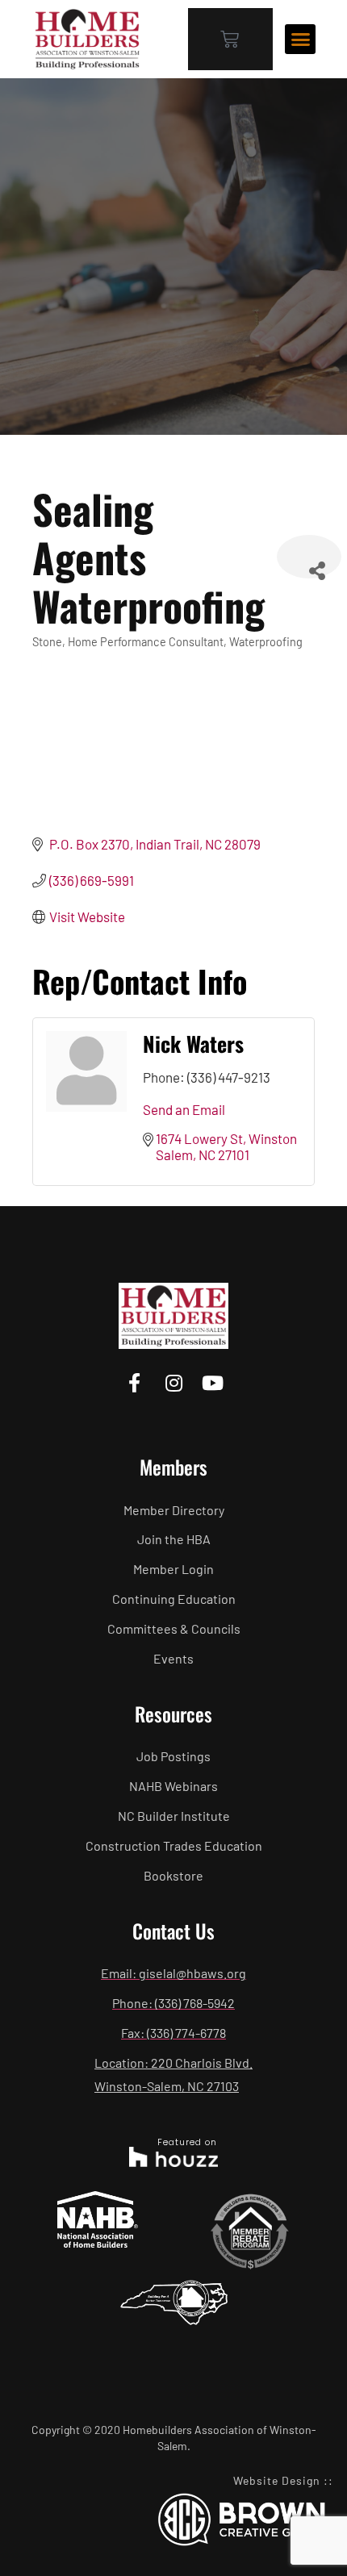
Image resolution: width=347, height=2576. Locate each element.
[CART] (230, 39)
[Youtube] (213, 1382)
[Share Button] (309, 557)
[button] (300, 40)
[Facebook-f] (134, 1382)
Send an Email (184, 1109)
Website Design (277, 2480)
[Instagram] (173, 1382)
